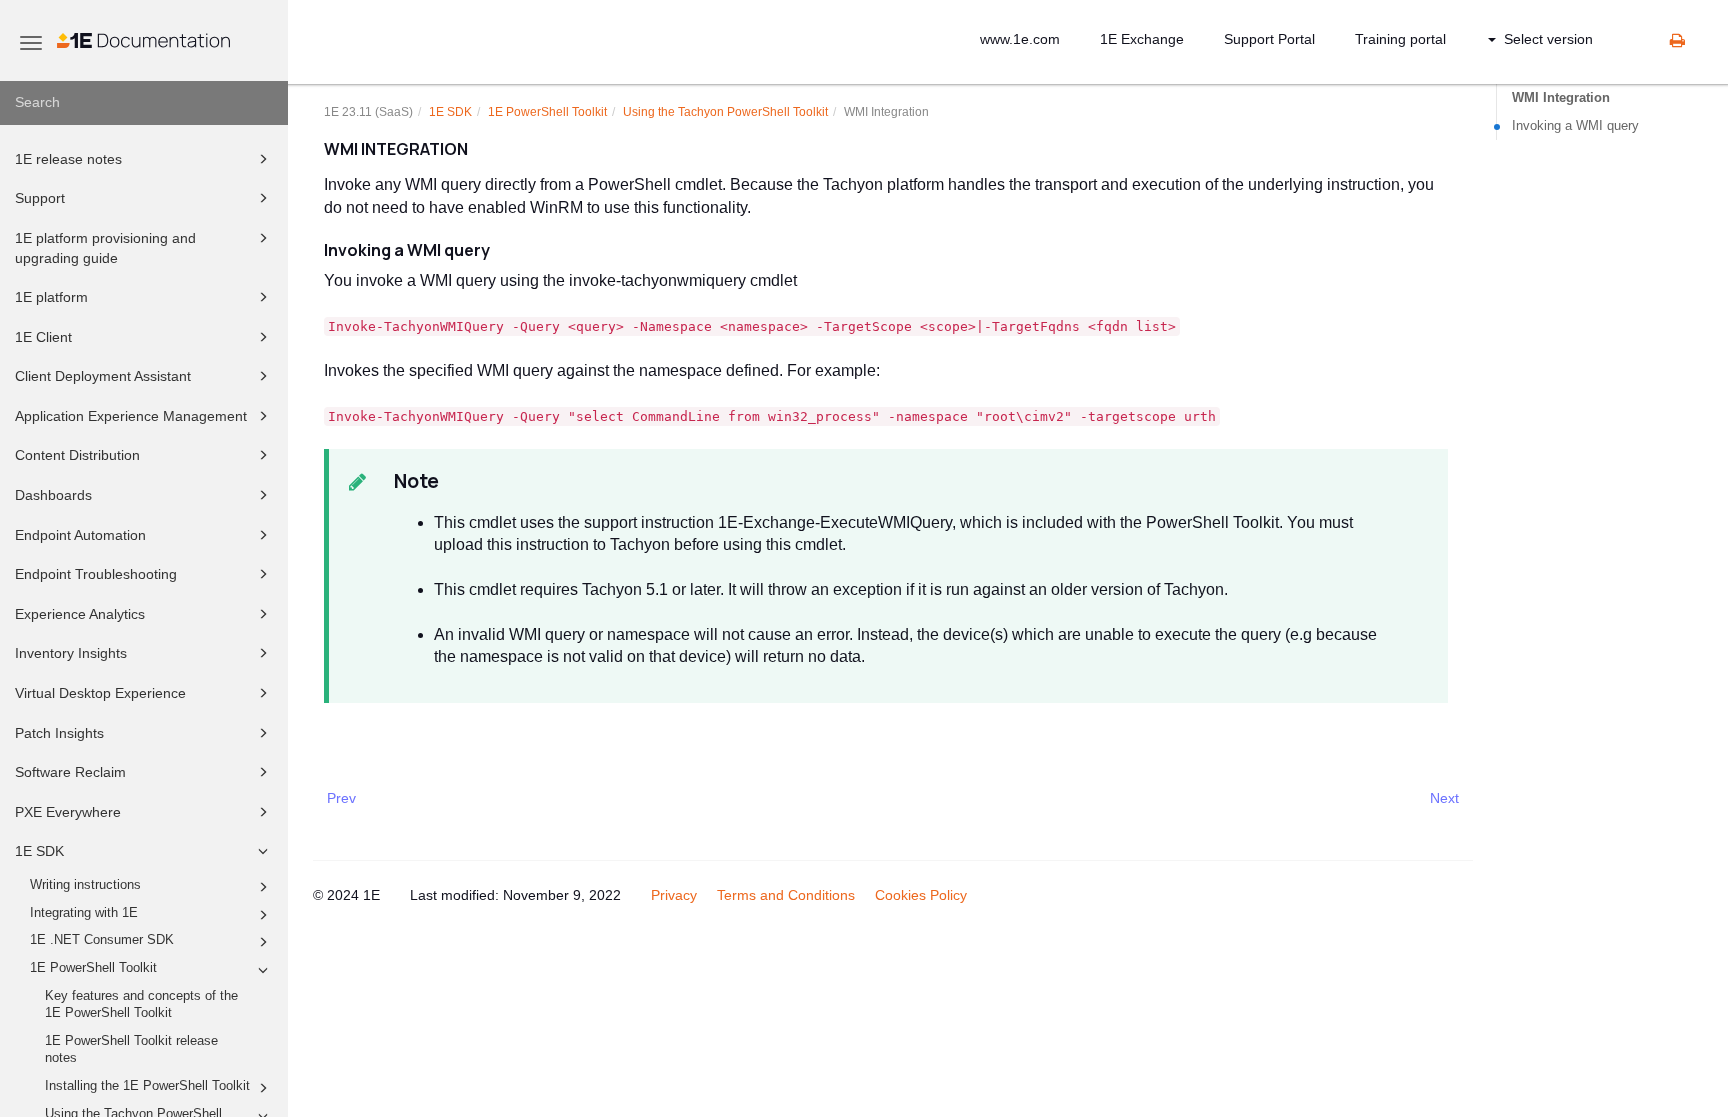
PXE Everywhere (68, 812)
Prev (341, 798)
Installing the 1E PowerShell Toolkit (147, 1086)
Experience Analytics (80, 614)
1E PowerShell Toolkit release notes (131, 1050)
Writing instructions (85, 885)
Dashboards (53, 495)
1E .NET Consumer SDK (102, 940)
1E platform (51, 297)
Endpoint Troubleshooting (96, 574)
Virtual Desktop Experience (100, 693)
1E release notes (68, 159)
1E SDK (39, 851)
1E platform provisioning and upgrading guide (105, 248)
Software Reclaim (70, 772)
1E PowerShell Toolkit (93, 968)
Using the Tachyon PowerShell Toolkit (725, 112)
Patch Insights (59, 733)
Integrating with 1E (84, 913)
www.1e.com (1020, 39)
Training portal (1400, 39)
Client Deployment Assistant (103, 376)
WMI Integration (1561, 97)
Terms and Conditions (786, 895)
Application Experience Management (131, 416)
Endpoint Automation (80, 535)
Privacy (674, 895)
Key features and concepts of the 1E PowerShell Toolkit (141, 1005)
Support (40, 198)
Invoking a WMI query (1575, 125)
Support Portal (1269, 39)
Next (1444, 798)
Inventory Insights (71, 653)
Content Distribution (77, 455)
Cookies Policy (921, 895)
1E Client (43, 337)
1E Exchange (1142, 39)
